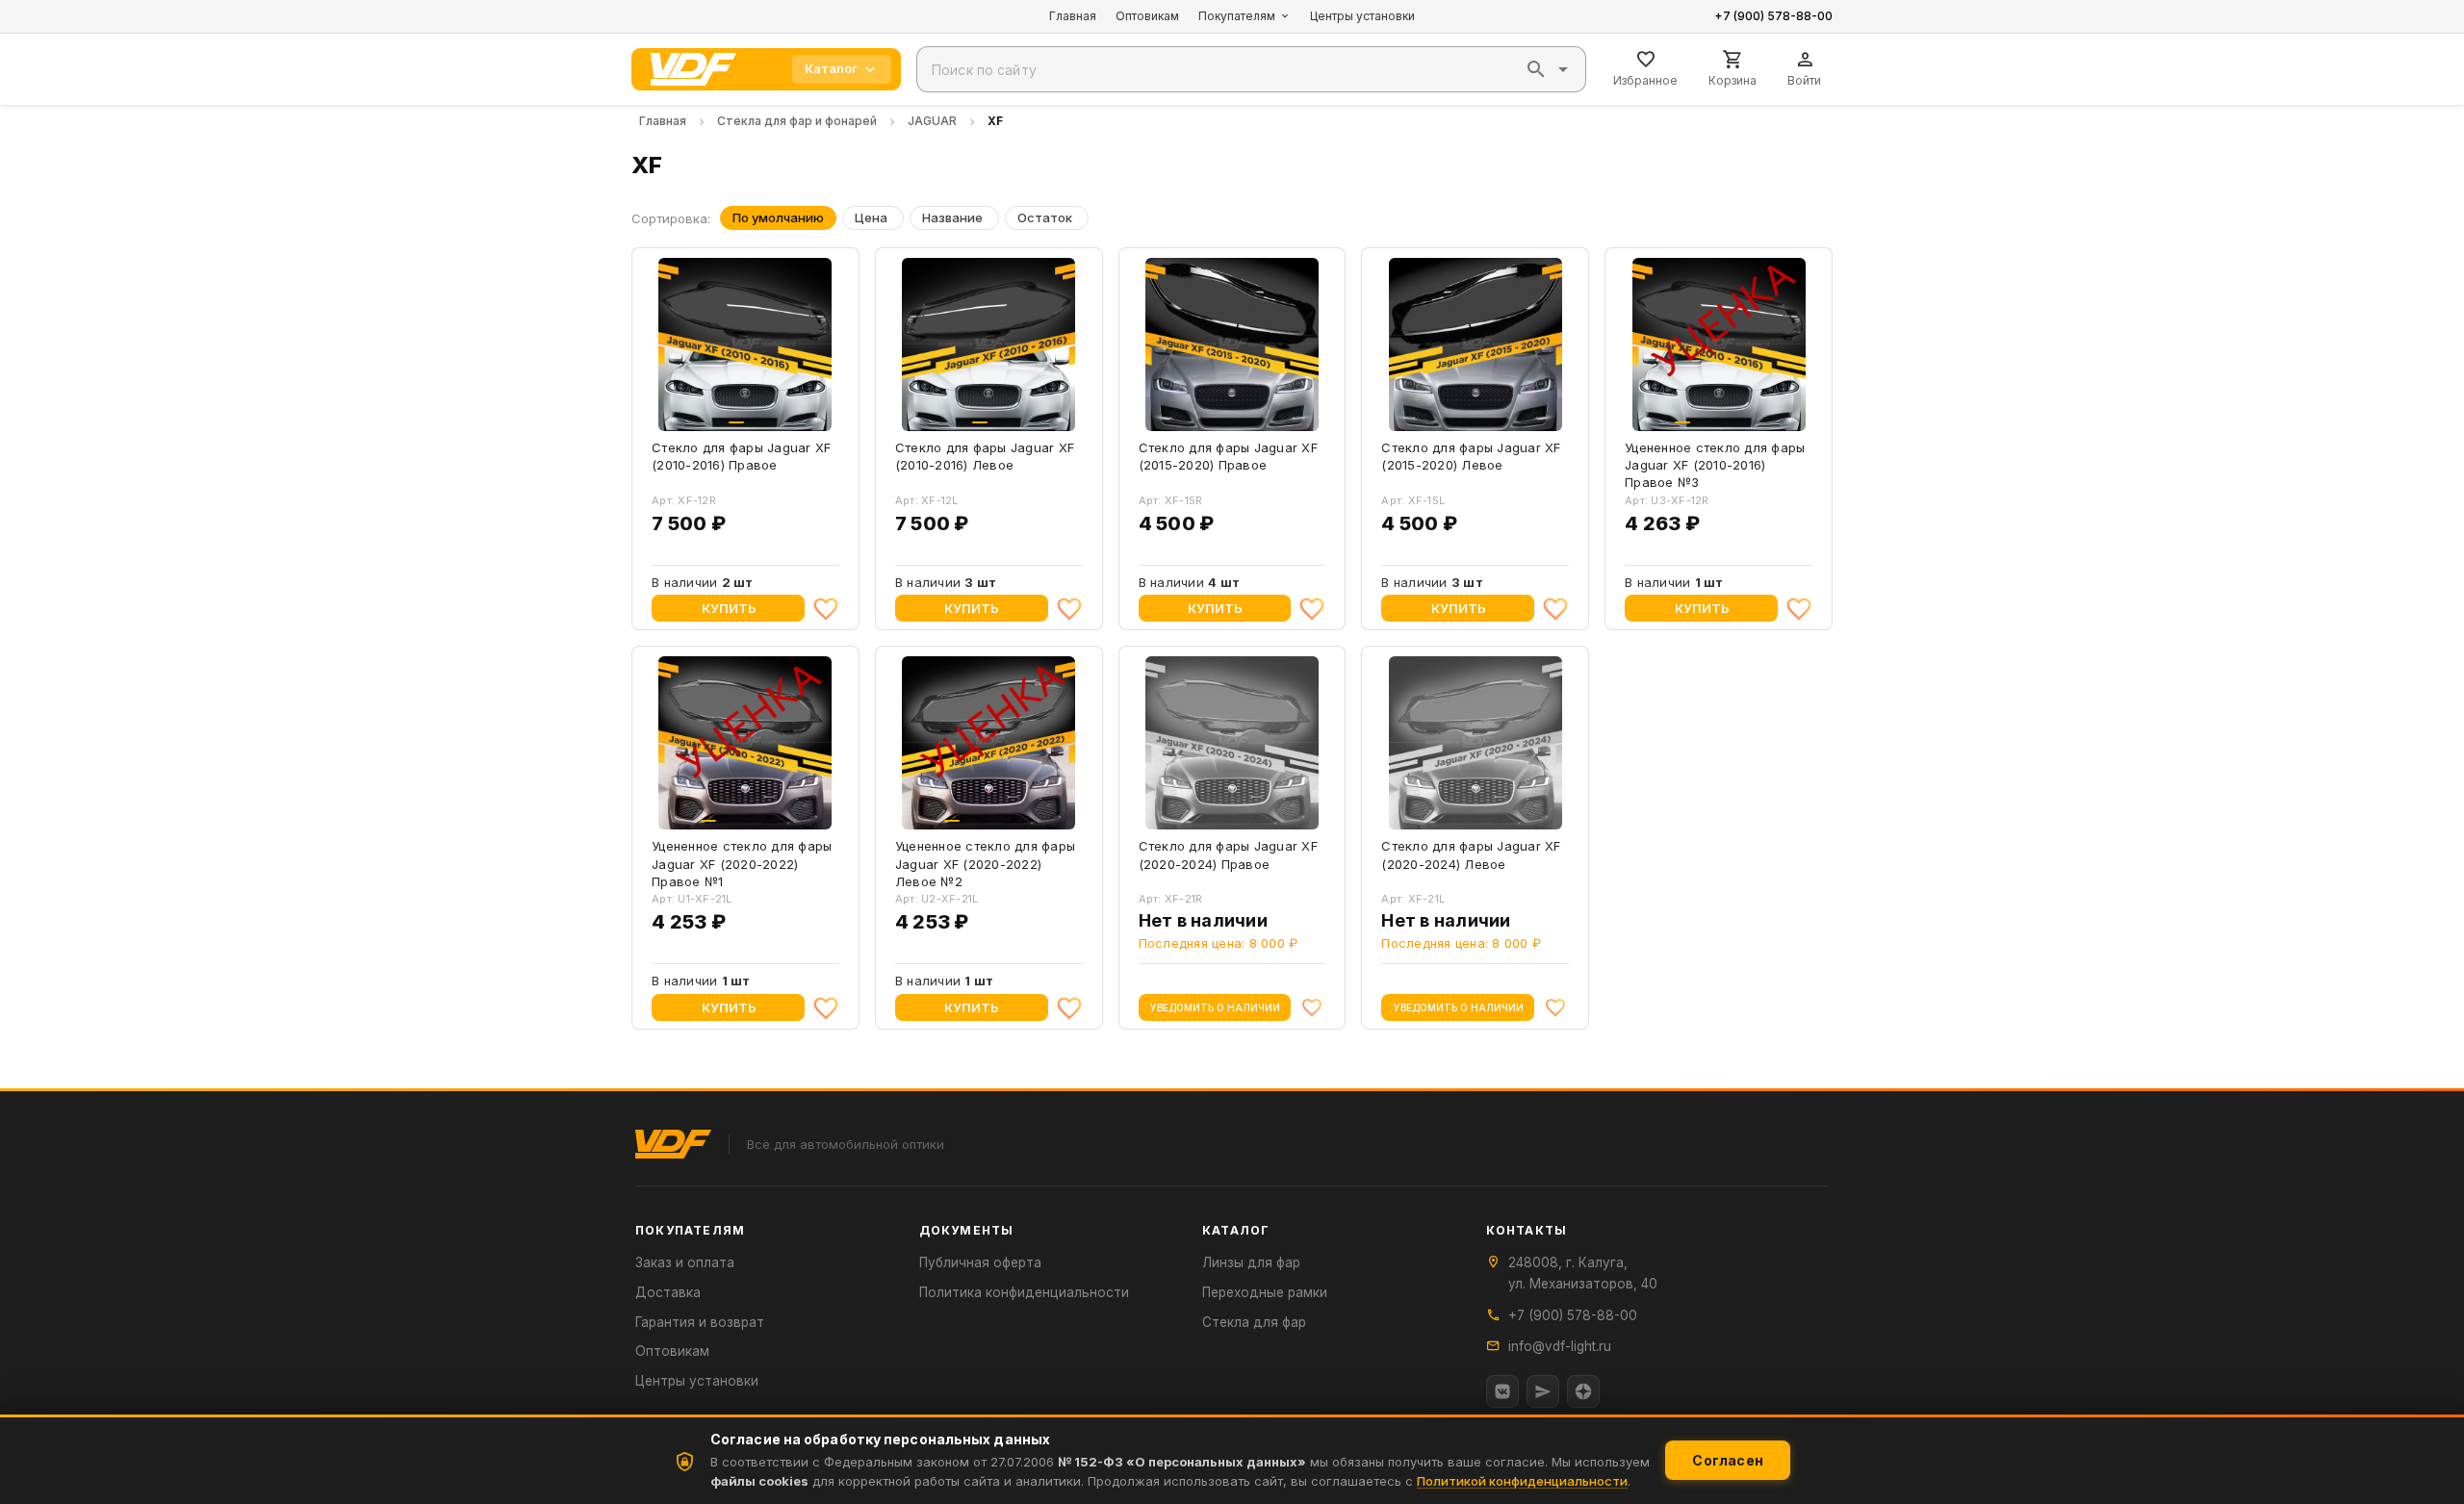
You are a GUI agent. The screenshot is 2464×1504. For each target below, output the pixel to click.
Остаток (1045, 217)
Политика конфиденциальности (1024, 1292)
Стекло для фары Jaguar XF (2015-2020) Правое (1228, 456)
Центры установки (1362, 16)
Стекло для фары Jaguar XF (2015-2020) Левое (1471, 456)
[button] (1536, 69)
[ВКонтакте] (1502, 1391)
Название (952, 217)
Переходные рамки (1265, 1292)
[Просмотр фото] (808, 411)
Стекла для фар (1254, 1322)
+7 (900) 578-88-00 (1773, 16)
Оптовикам (1147, 16)
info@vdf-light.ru (1560, 1346)
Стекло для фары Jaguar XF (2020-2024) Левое (1471, 854)
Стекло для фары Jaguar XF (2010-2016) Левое (985, 456)
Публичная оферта (980, 1262)
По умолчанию (778, 217)
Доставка (668, 1292)
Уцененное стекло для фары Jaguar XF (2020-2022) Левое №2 (985, 863)
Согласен (1728, 1460)
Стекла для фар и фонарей (797, 121)
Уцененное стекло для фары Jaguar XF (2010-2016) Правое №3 (1715, 465)
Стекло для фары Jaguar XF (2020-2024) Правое (1228, 854)
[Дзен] (1583, 1391)
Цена (871, 217)
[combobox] (1251, 69)
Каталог (831, 68)
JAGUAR (932, 121)
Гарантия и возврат (700, 1322)
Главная (1073, 16)
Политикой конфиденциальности (1522, 1481)
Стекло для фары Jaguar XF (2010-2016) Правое (741, 456)
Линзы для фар (1251, 1262)
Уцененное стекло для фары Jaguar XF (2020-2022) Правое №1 (742, 863)
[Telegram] (1543, 1391)
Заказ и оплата (685, 1262)
